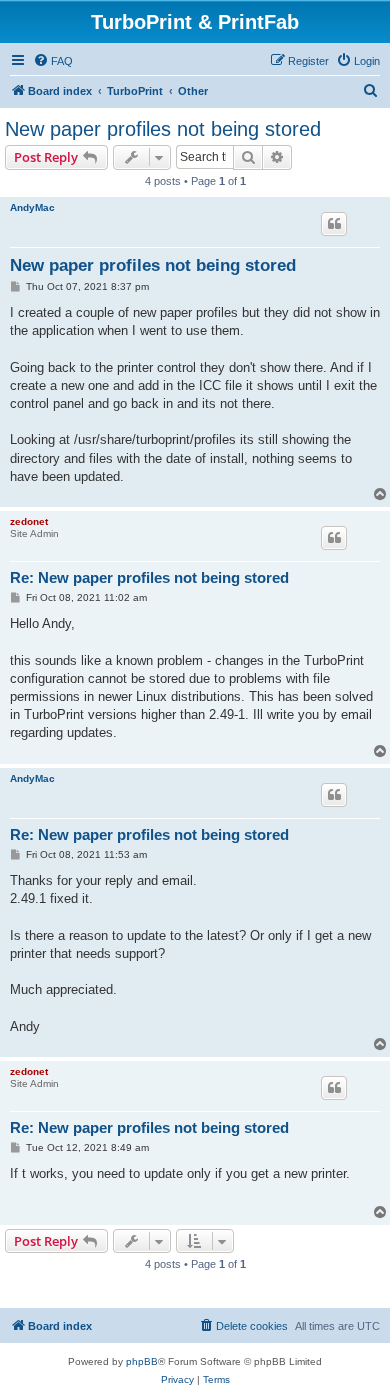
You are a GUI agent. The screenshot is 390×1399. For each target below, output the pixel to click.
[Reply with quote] (334, 224)
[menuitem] (53, 61)
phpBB (142, 1361)
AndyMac (32, 207)
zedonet (29, 521)
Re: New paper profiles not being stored (149, 577)
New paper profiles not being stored (163, 129)
